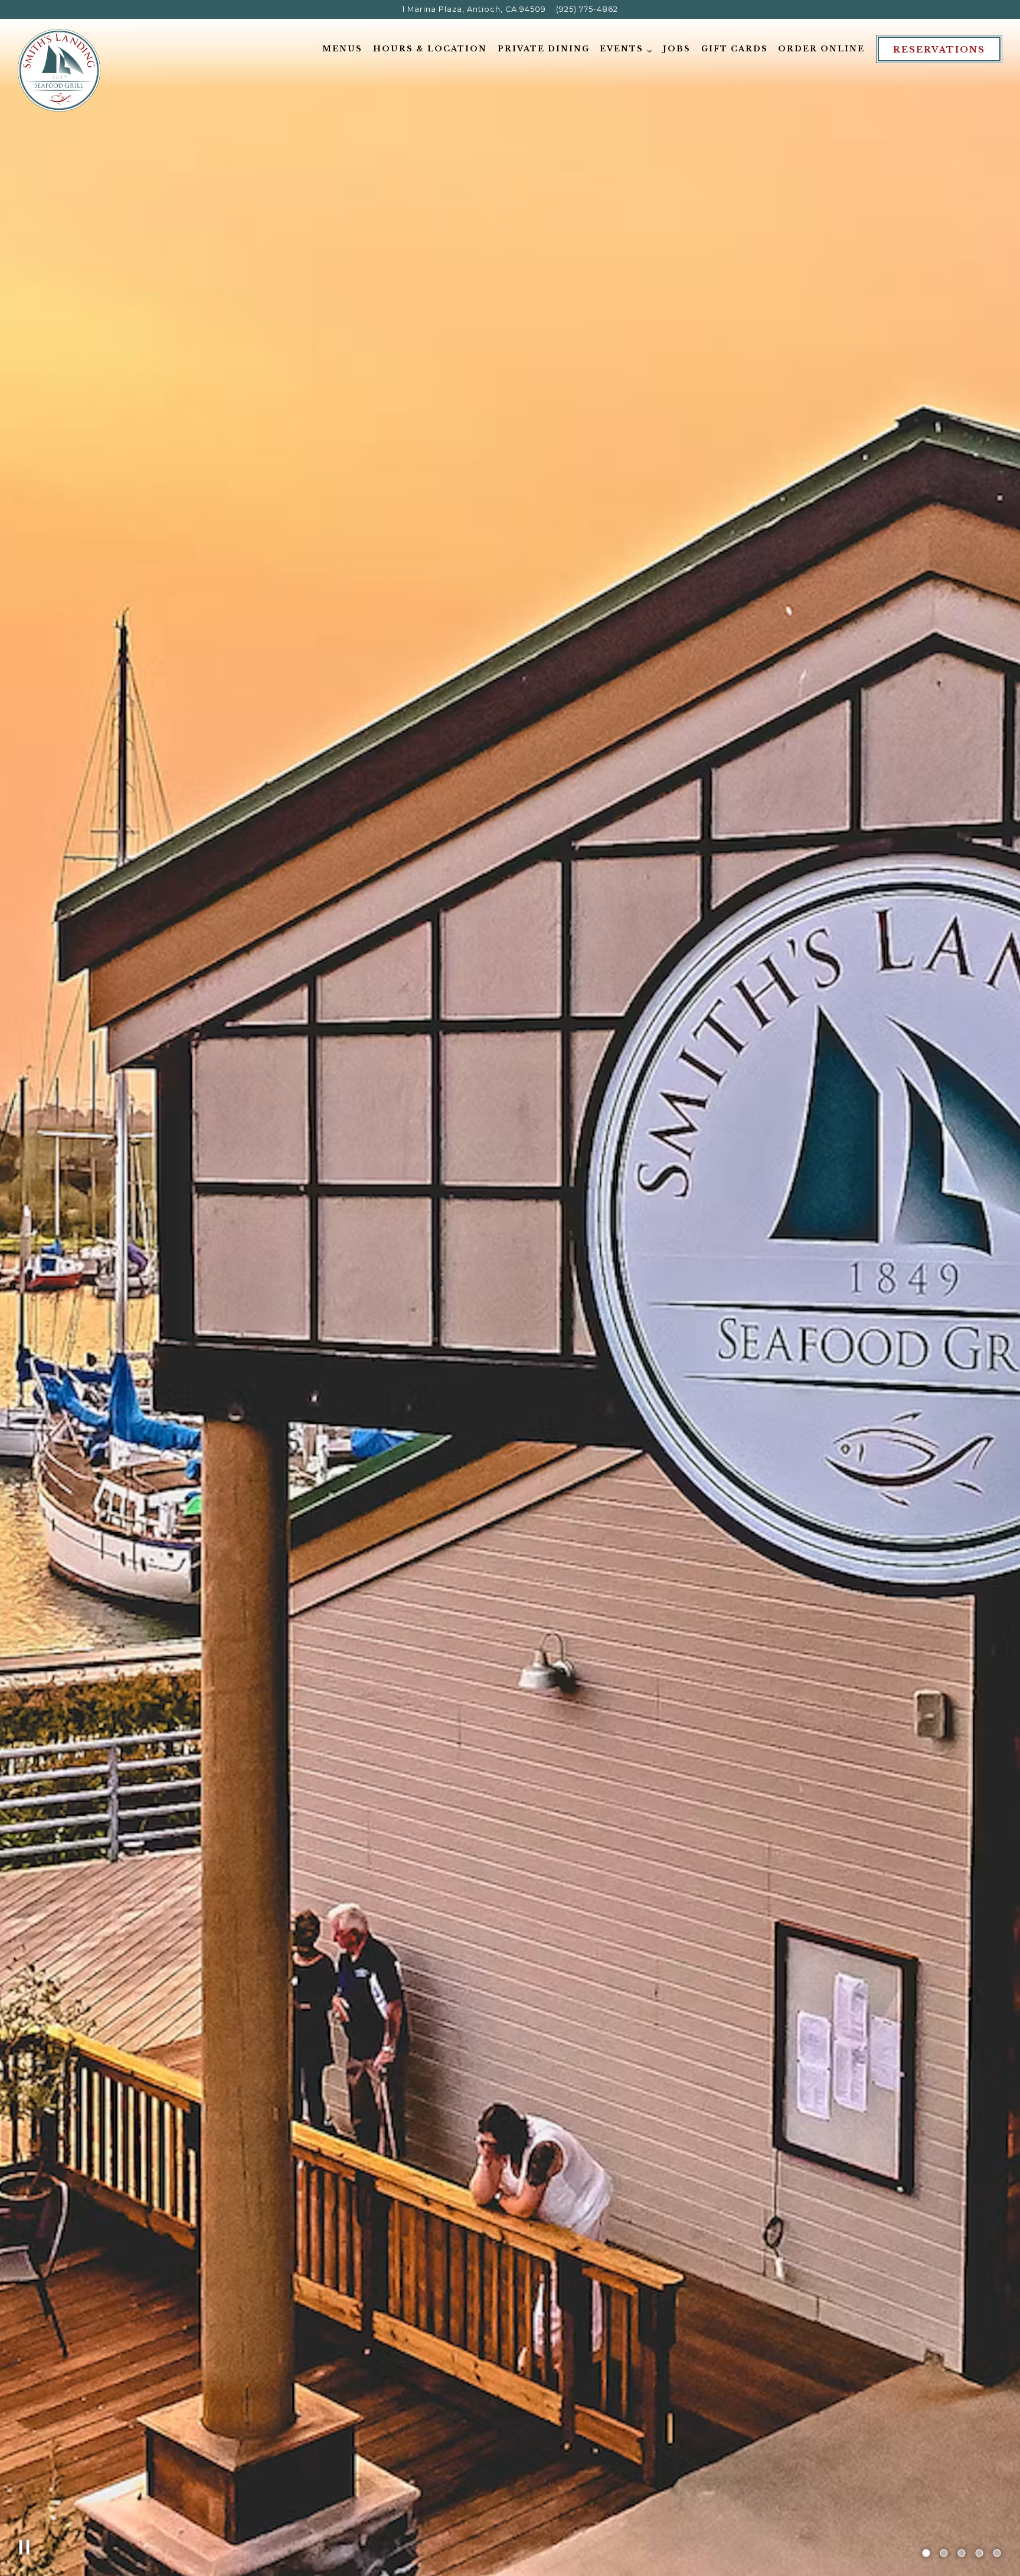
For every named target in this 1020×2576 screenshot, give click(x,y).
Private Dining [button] (544, 49)
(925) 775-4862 (587, 9)
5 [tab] (997, 2554)
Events (626, 48)
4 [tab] (979, 2554)
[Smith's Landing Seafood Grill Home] (59, 70)
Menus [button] (342, 49)
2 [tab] (944, 2554)
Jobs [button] (677, 49)
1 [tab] (926, 2554)
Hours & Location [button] (430, 49)
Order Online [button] (821, 49)
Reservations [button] (939, 50)
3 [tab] (962, 2554)
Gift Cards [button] (735, 49)
